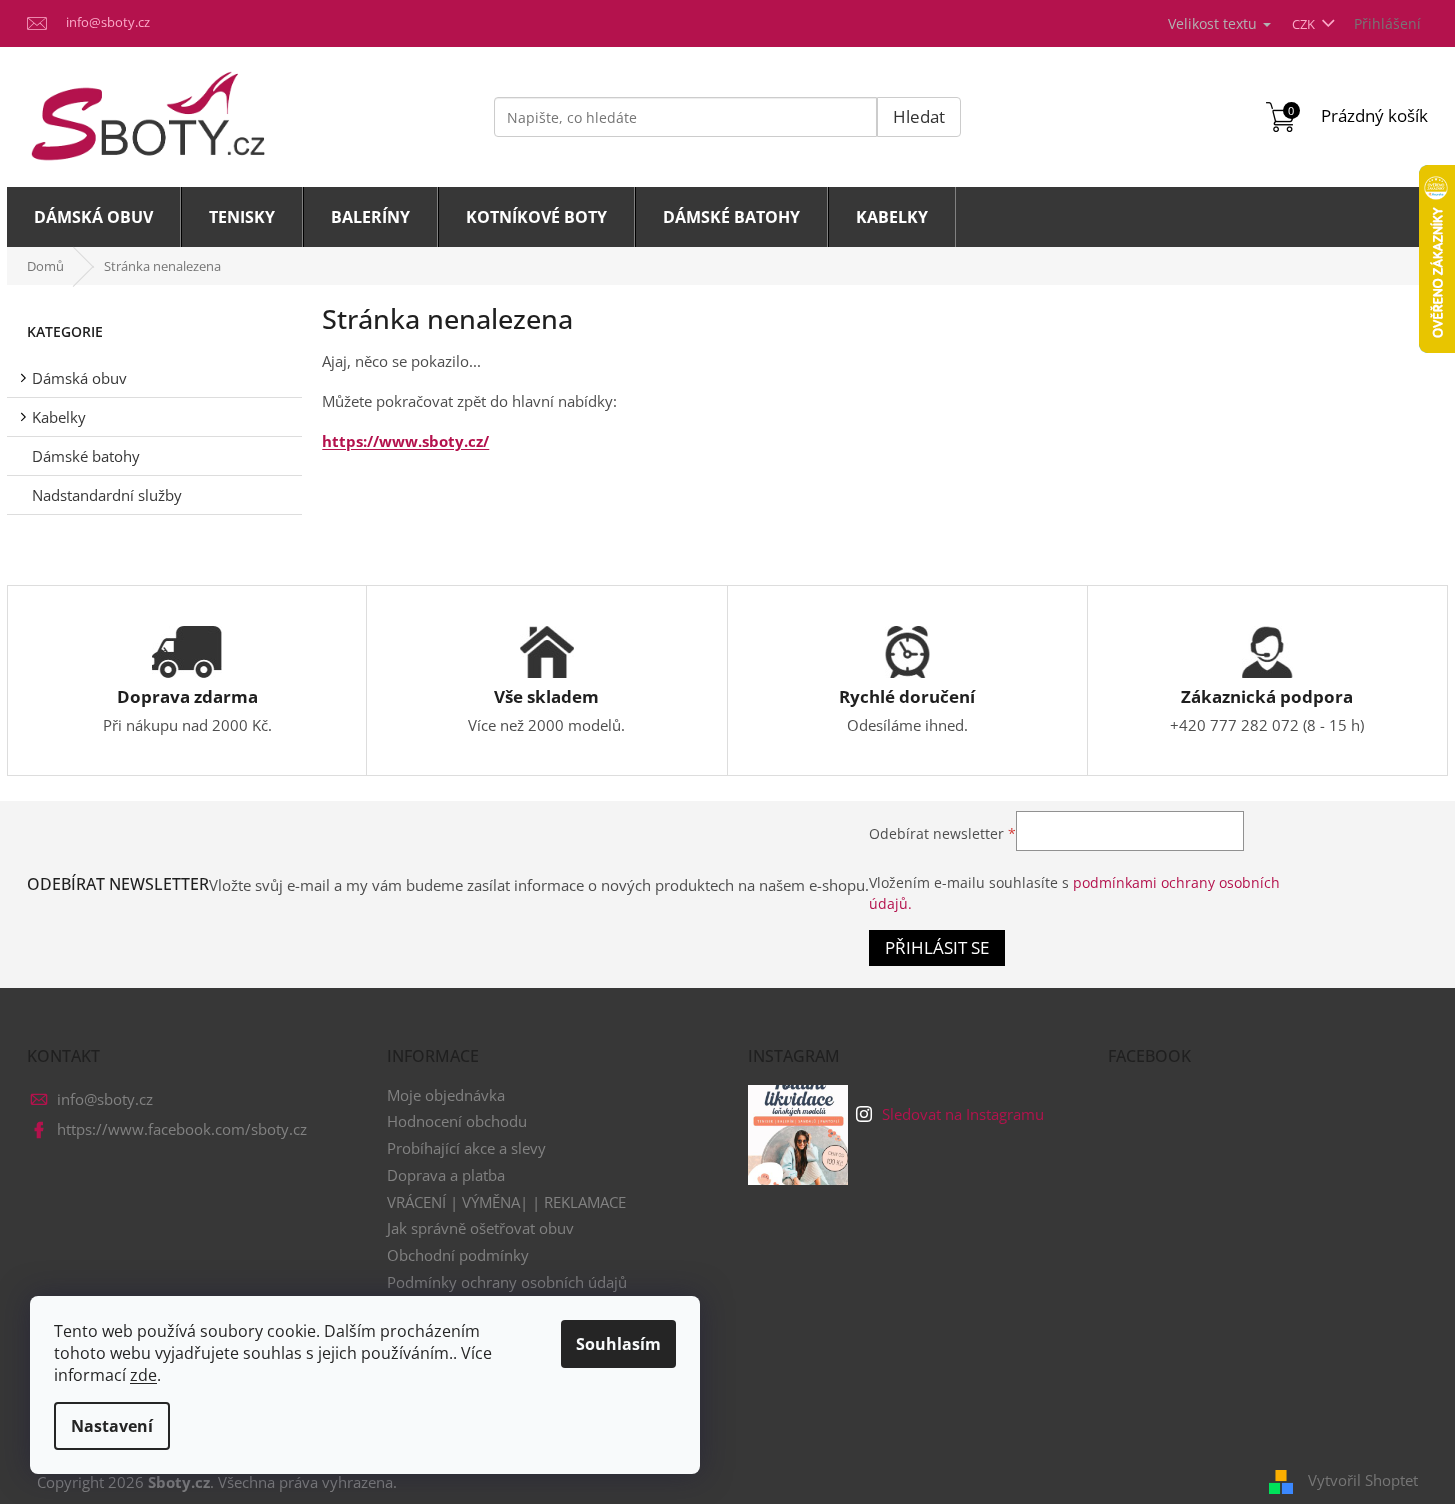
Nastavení (112, 1426)
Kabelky (59, 417)
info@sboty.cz (105, 1099)
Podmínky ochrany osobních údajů (507, 1282)
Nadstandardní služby (107, 495)
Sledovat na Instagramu (963, 1114)
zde (143, 1375)
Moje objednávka (446, 1095)
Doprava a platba (446, 1175)
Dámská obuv (79, 378)
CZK (1305, 24)
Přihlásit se (937, 947)
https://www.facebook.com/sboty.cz (182, 1129)
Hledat (919, 116)
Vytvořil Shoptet (1363, 1480)
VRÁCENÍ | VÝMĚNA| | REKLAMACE (506, 1202)
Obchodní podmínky (458, 1255)
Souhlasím (618, 1344)
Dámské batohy (86, 456)
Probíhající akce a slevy (466, 1148)
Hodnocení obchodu (457, 1121)
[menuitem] (94, 217)
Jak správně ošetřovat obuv (480, 1228)
